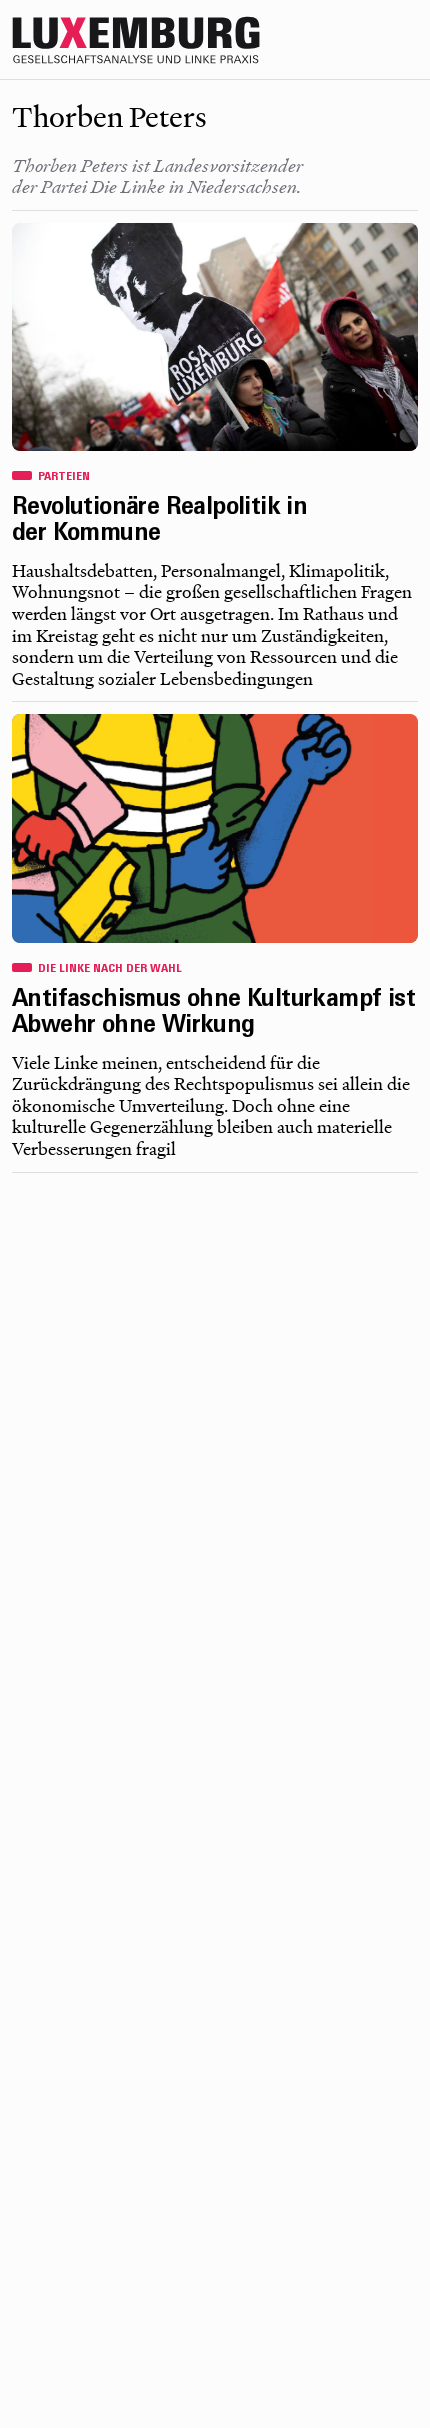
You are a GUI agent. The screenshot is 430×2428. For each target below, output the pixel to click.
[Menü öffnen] (410, 40)
